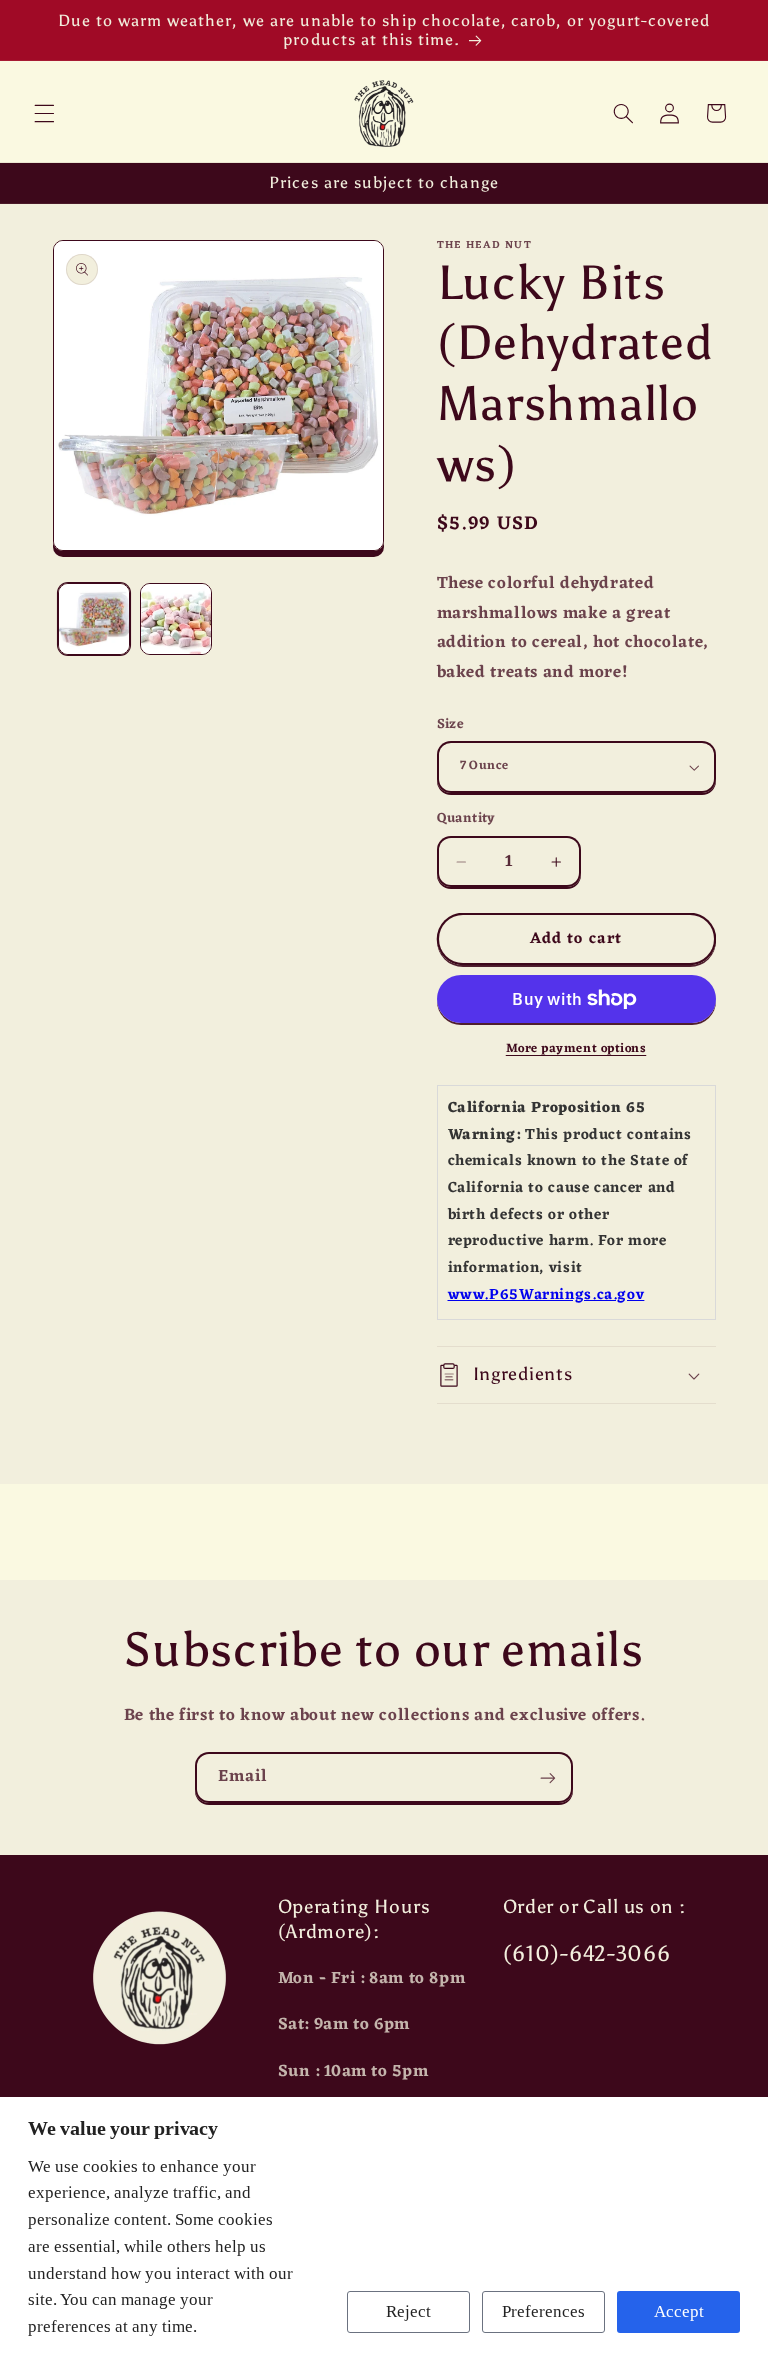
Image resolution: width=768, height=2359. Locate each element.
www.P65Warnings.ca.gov (546, 1295)
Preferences (543, 2311)
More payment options (576, 1049)
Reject (408, 2311)
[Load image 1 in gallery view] (94, 619)
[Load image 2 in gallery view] (176, 619)
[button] (44, 113)
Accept (679, 2311)
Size (451, 725)
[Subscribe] (548, 1777)
